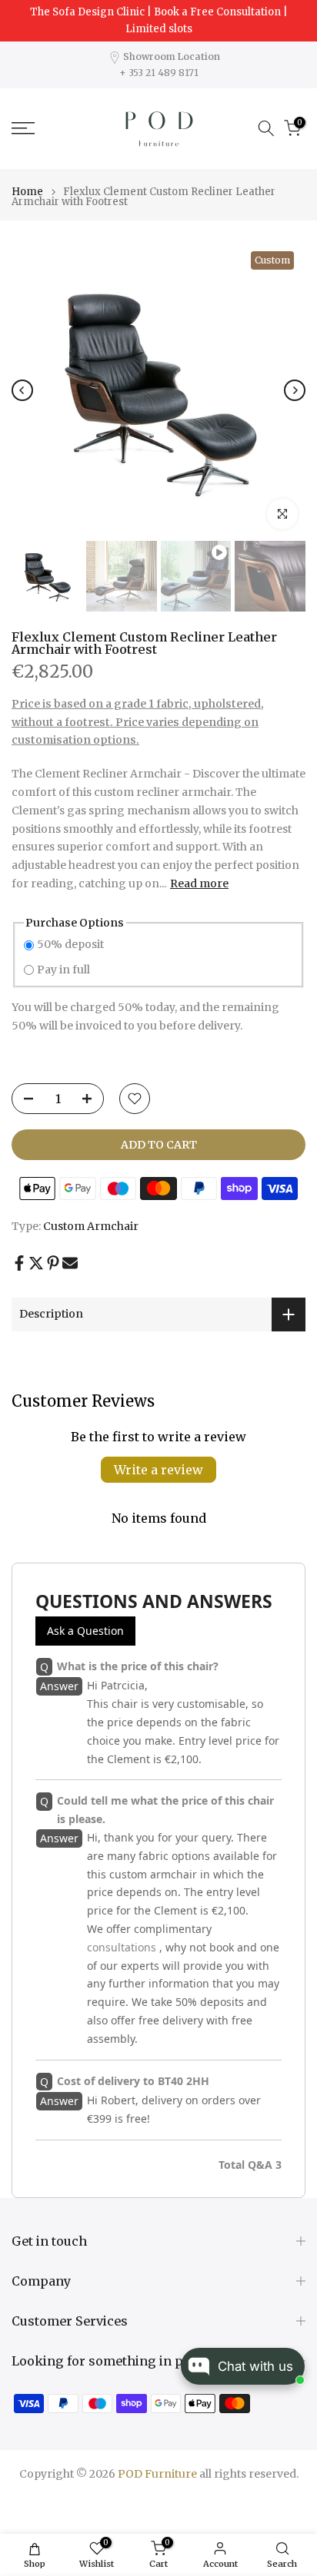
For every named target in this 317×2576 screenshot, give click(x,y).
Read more (199, 884)
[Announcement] (158, 21)
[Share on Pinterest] (53, 1263)
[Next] (295, 390)
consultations (122, 1947)
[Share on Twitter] (36, 1263)
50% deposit (70, 944)
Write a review (158, 1470)
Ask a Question (85, 1631)
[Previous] (22, 390)
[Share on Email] (70, 1263)
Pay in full (63, 970)
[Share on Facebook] (19, 1263)
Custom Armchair (91, 1226)
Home (27, 192)
